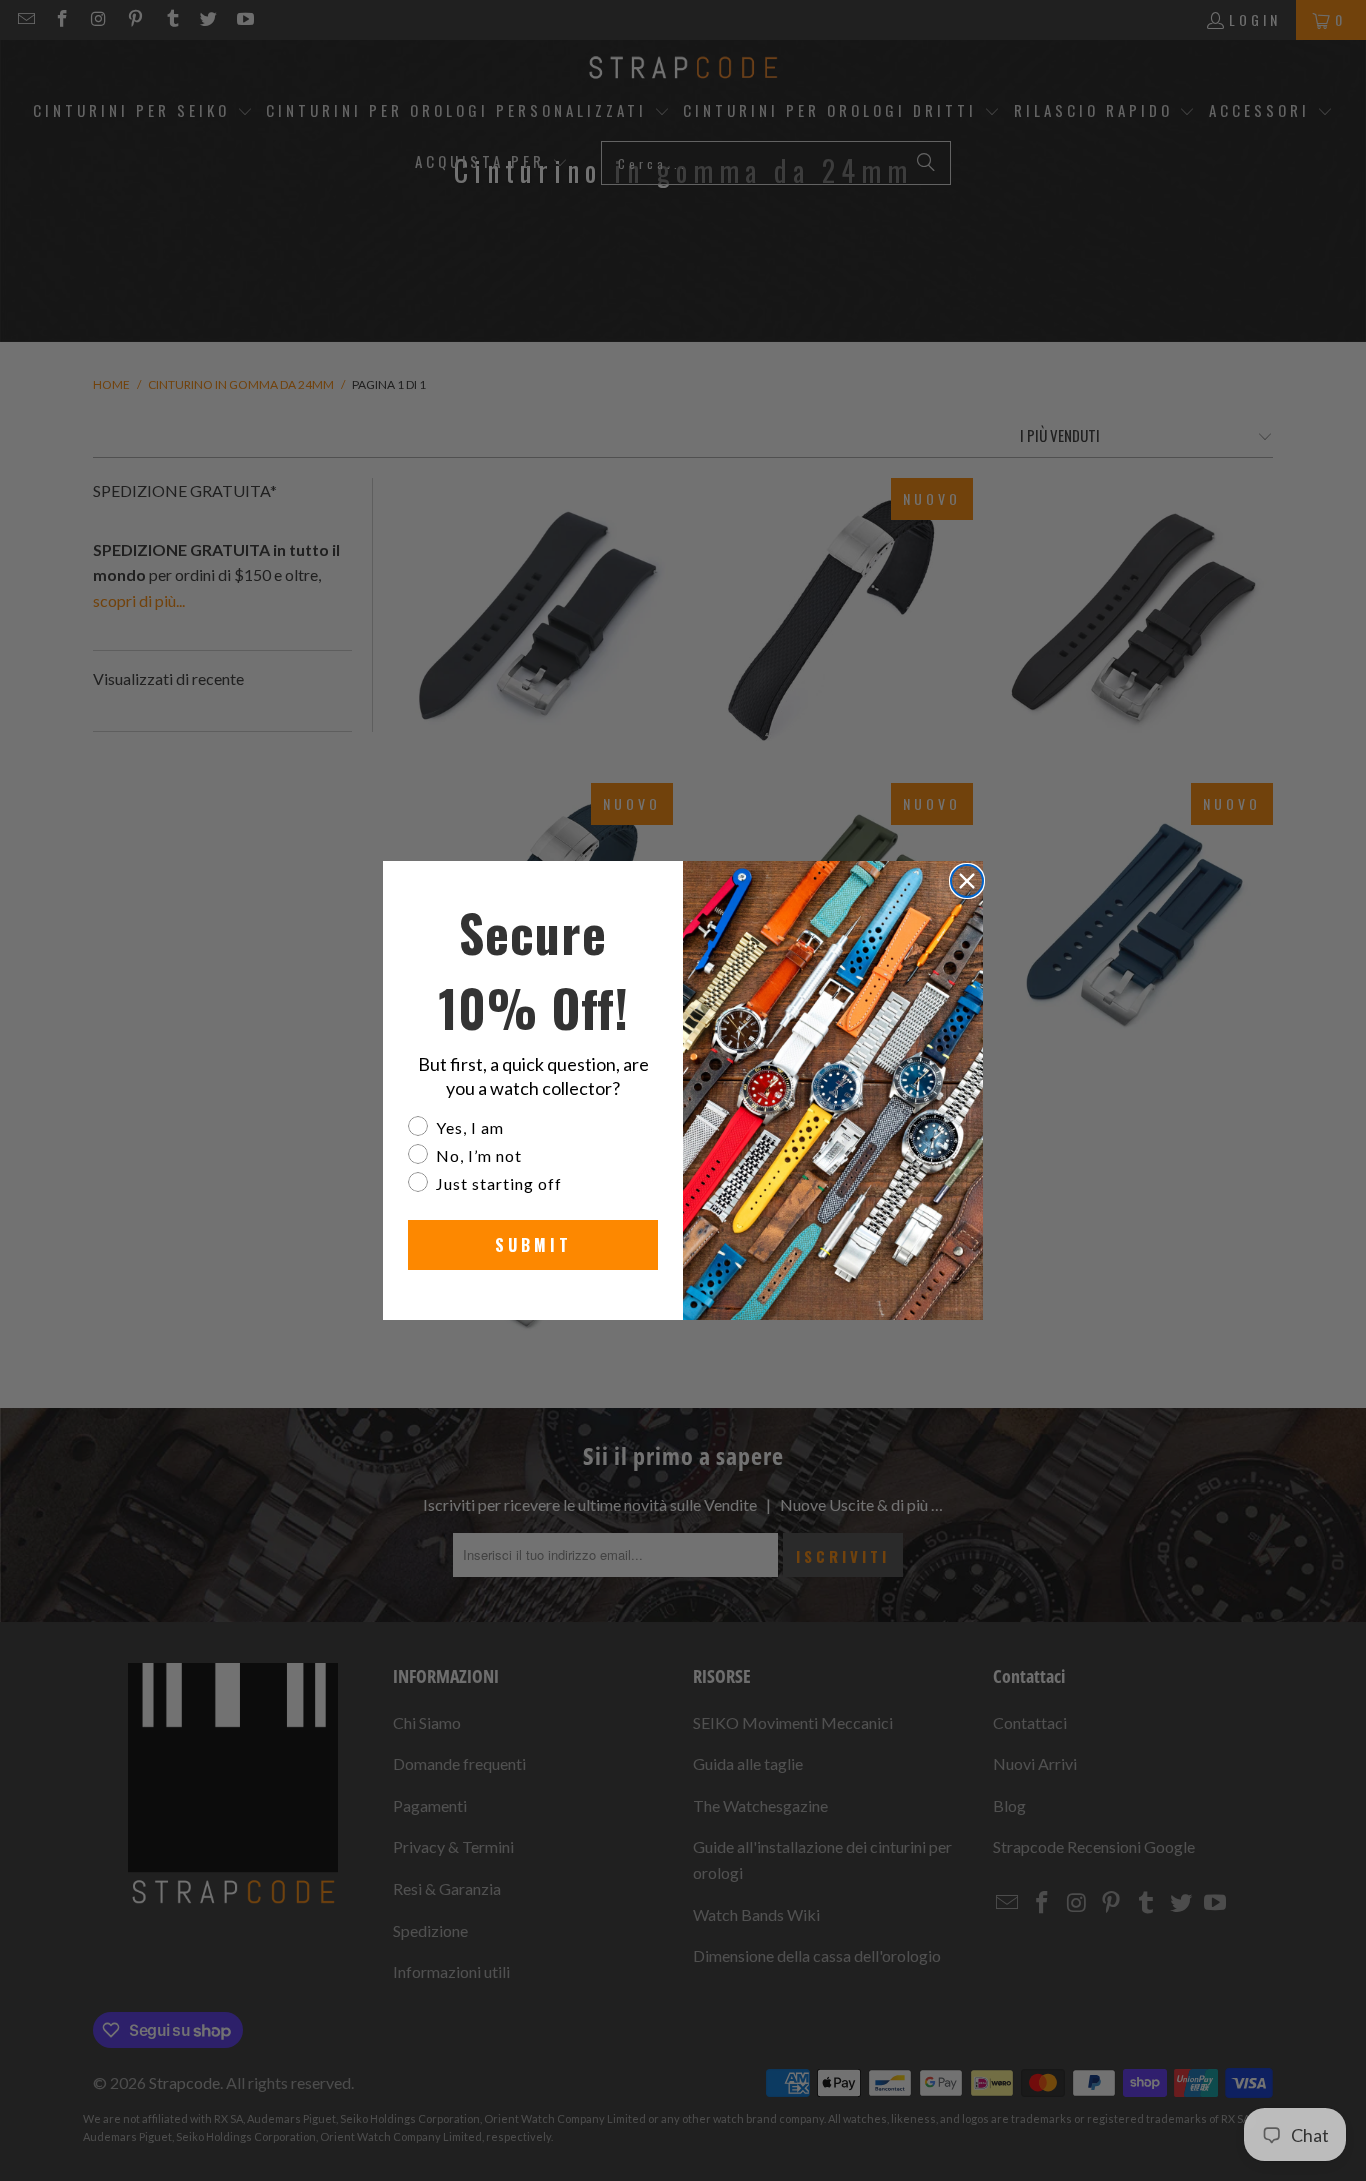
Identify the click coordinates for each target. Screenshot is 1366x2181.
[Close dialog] (967, 881)
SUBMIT (533, 1245)
